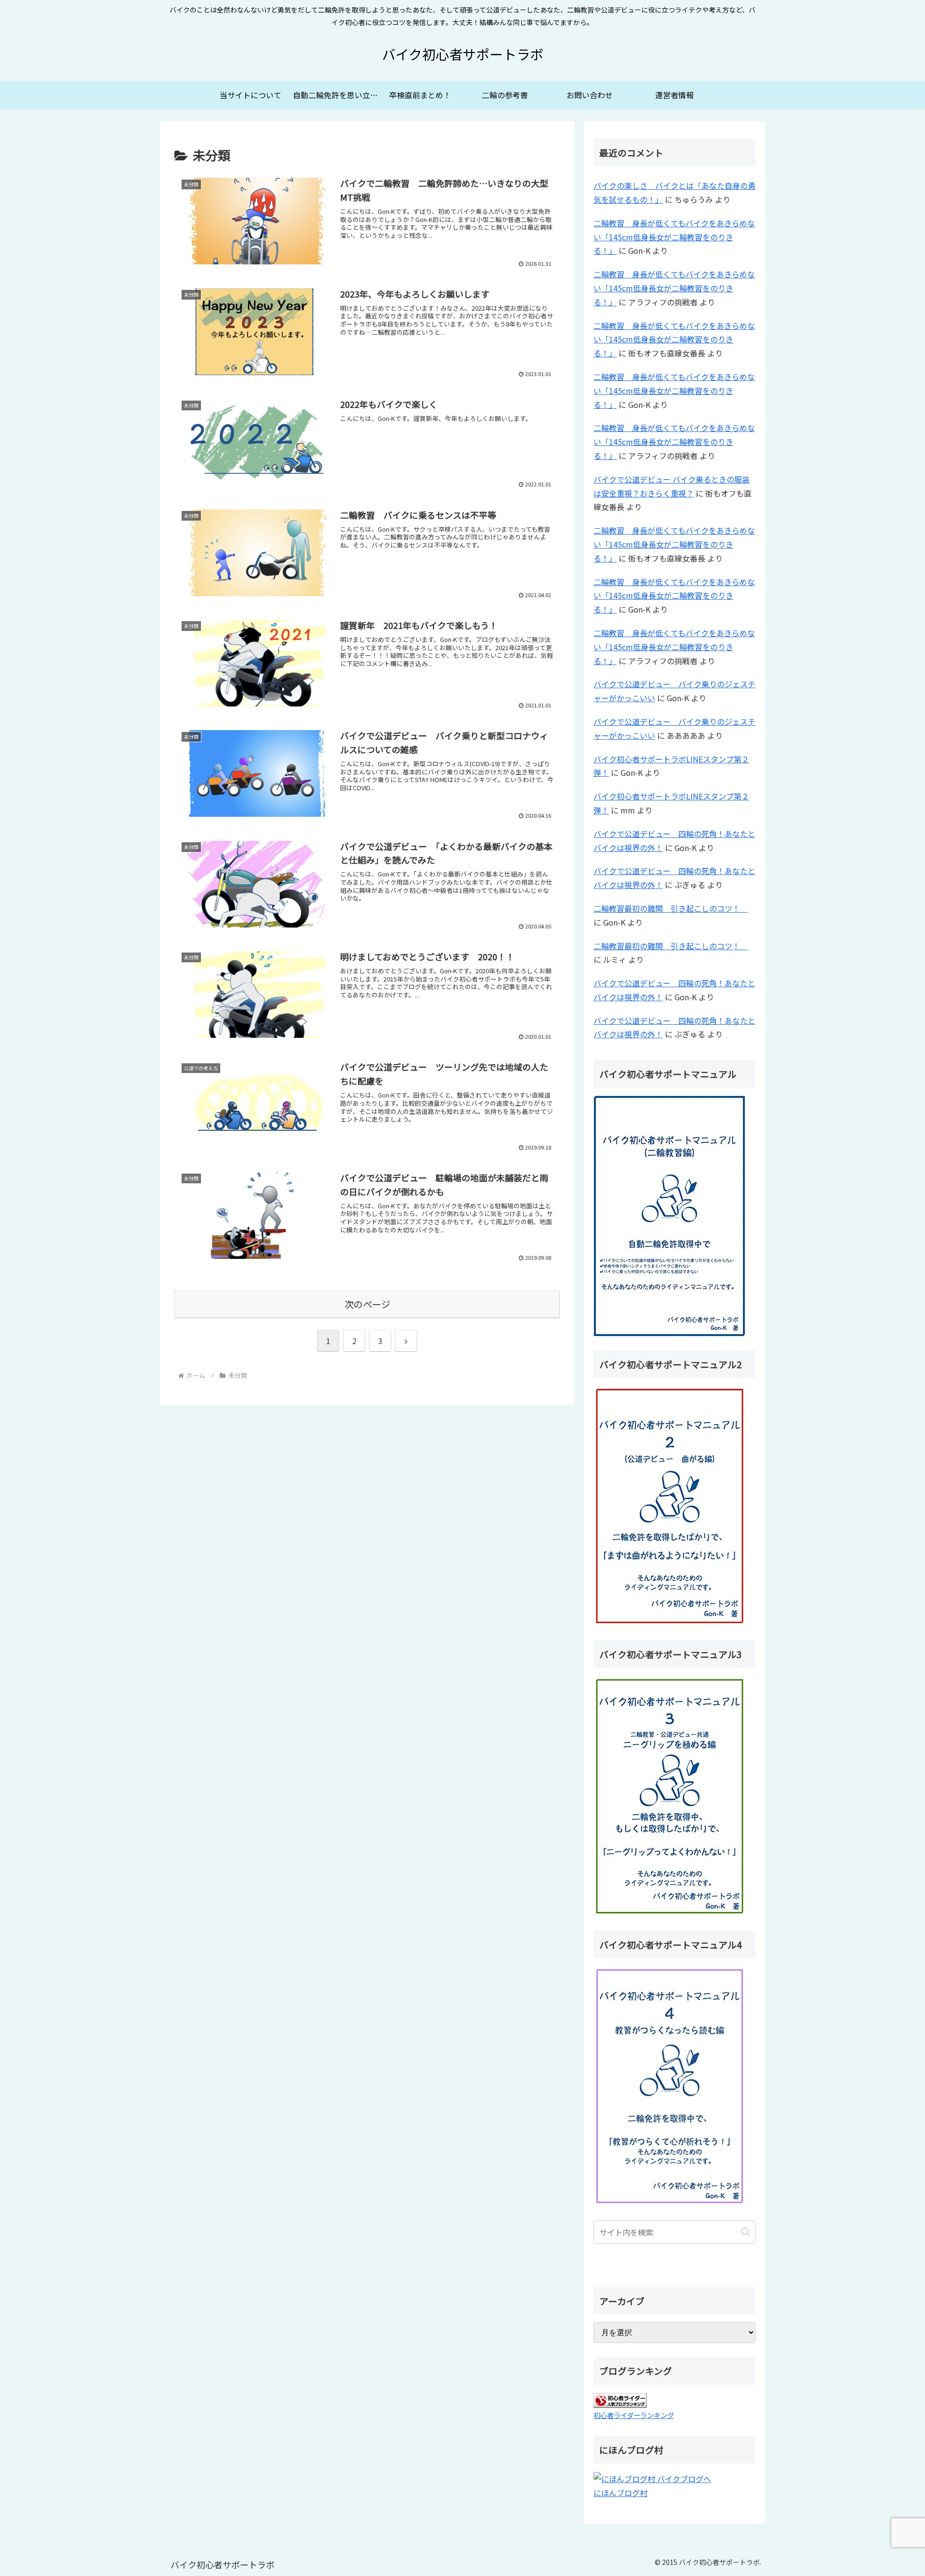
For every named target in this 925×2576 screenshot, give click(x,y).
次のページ (367, 1304)
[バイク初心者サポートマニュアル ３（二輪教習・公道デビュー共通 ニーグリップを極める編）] (669, 1795)
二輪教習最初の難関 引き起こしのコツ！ (671, 908)
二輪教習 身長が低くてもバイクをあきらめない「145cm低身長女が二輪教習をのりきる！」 (674, 237)
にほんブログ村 (621, 2493)
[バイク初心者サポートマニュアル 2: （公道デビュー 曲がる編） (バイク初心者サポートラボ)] (669, 1505)
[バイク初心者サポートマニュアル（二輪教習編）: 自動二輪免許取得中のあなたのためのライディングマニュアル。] (669, 1215)
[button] (746, 2232)
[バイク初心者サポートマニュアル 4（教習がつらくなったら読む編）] (669, 2085)
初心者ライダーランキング (634, 2415)
